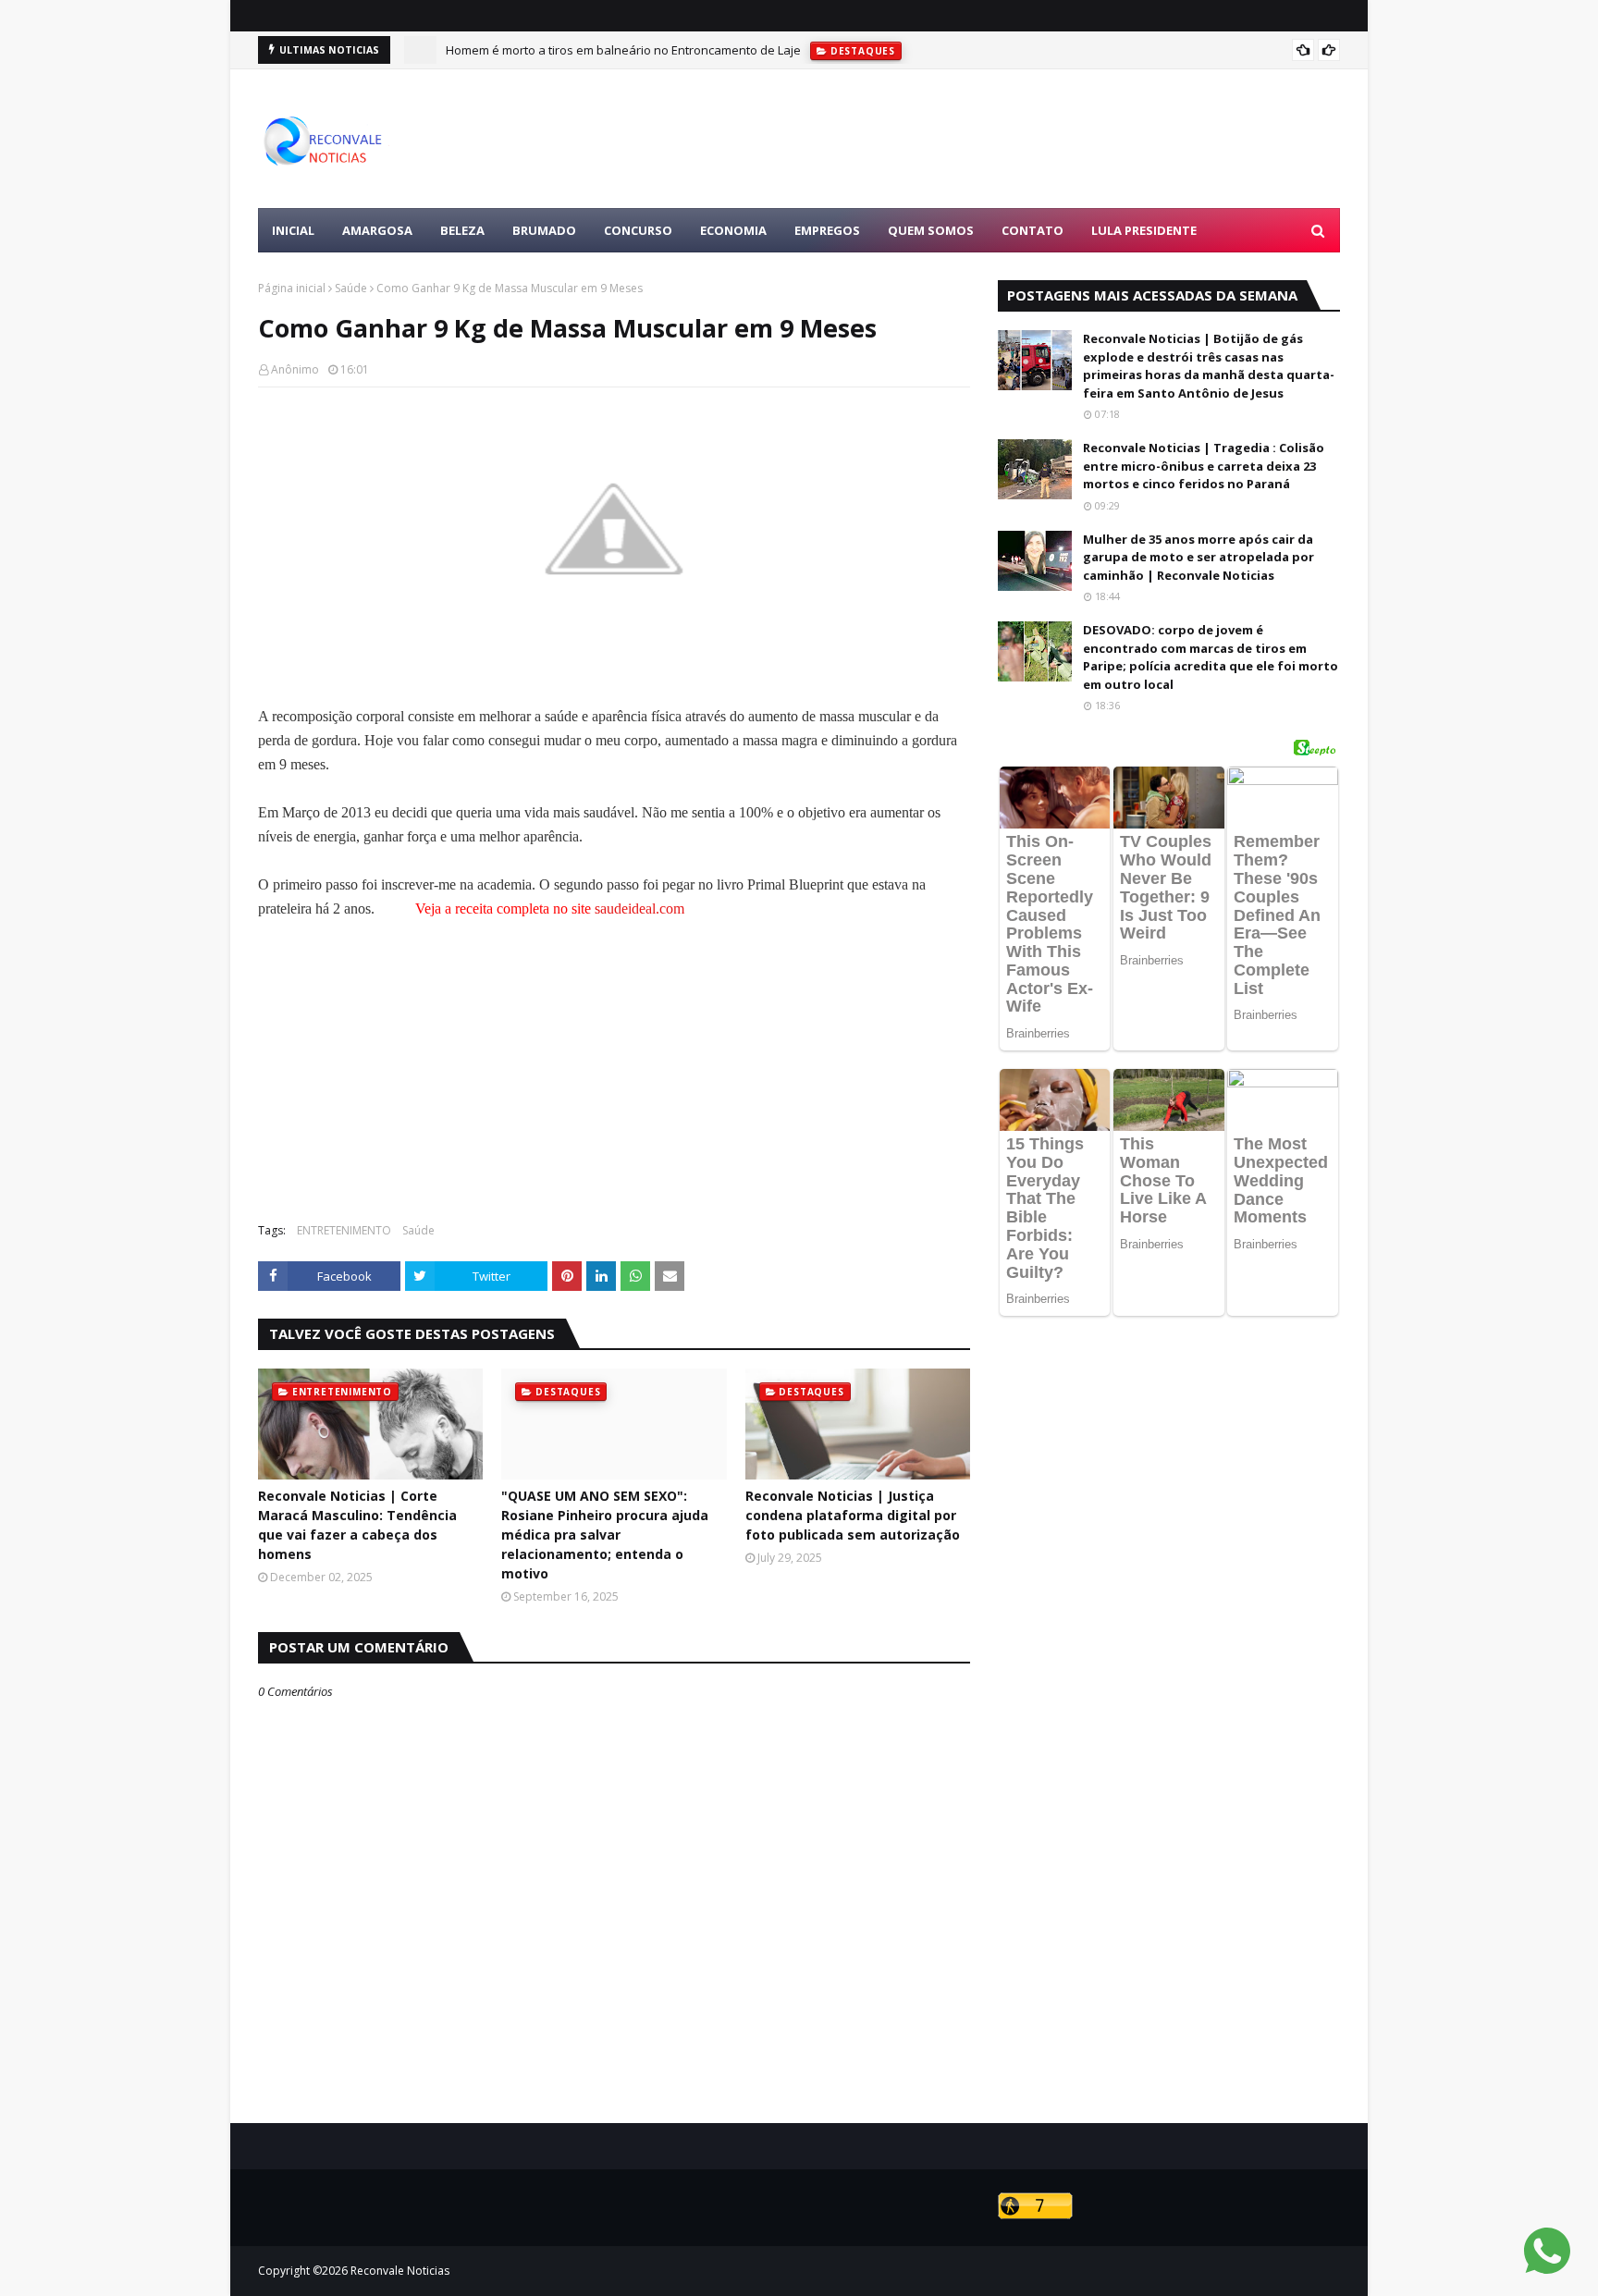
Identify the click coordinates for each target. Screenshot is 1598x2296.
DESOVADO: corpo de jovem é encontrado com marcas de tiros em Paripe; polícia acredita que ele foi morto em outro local (1211, 657)
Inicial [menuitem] (293, 230)
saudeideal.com (639, 909)
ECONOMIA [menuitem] (733, 230)
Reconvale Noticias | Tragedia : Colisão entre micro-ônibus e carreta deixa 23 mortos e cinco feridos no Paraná (1204, 466)
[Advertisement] (1003, 139)
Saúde (351, 288)
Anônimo (295, 369)
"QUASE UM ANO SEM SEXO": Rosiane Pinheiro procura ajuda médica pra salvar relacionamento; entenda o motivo (605, 1535)
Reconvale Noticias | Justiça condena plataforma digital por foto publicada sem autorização (853, 1515)
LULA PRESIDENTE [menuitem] (1144, 230)
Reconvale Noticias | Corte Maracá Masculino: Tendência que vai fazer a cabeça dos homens (357, 1525)
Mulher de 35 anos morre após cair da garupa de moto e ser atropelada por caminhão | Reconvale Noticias (1198, 557)
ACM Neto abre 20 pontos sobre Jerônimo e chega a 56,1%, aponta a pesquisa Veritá (682, 58)
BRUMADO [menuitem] (544, 230)
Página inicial (292, 288)
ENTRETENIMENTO (344, 1230)
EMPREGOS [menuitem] (827, 230)
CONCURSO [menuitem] (638, 230)
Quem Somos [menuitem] (931, 230)
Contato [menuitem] (1033, 230)
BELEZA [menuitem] (462, 230)
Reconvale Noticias (400, 2271)
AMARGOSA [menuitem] (377, 230)
